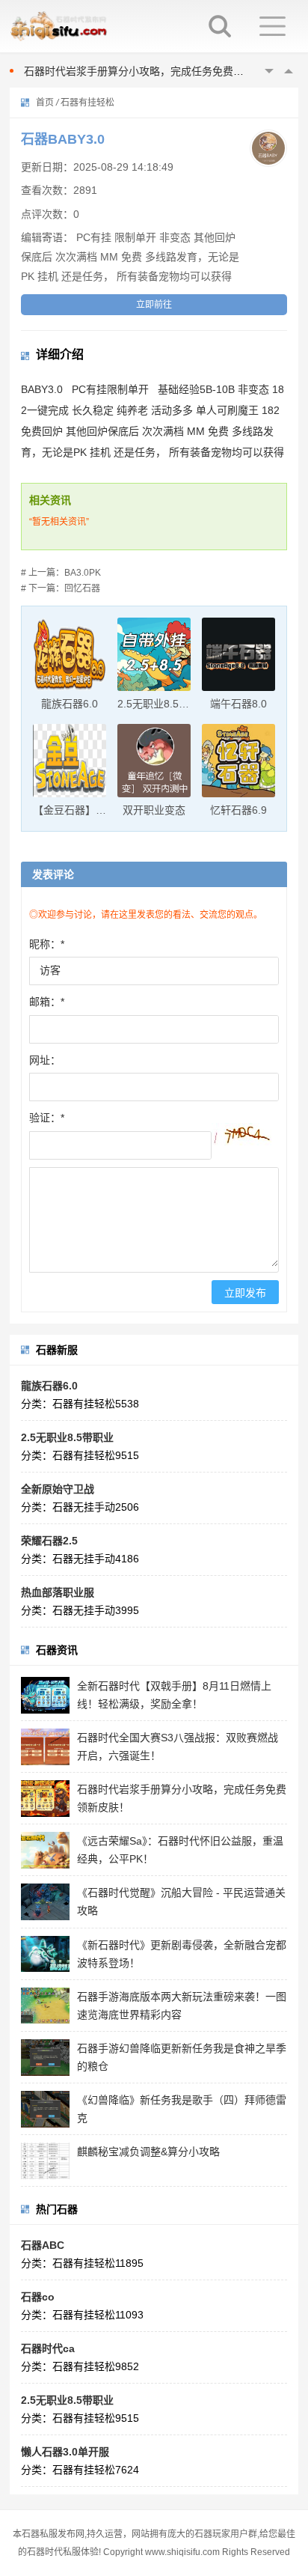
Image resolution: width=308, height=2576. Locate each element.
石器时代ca (48, 2348)
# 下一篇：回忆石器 (61, 588)
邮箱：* (47, 1002)
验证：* (47, 1118)
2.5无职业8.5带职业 (67, 1437)
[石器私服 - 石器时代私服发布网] (76, 26)
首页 (45, 103)
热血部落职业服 (58, 1592)
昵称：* (47, 944)
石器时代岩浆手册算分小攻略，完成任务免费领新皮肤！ (155, 71)
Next (289, 71)
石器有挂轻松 (87, 103)
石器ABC (43, 2245)
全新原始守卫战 (58, 1489)
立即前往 (154, 305)
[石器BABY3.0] (268, 148)
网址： (45, 1060)
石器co (38, 2297)
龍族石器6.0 (49, 1386)
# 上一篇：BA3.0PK (61, 573)
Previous (269, 71)
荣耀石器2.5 (49, 1541)
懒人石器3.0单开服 (65, 2452)
